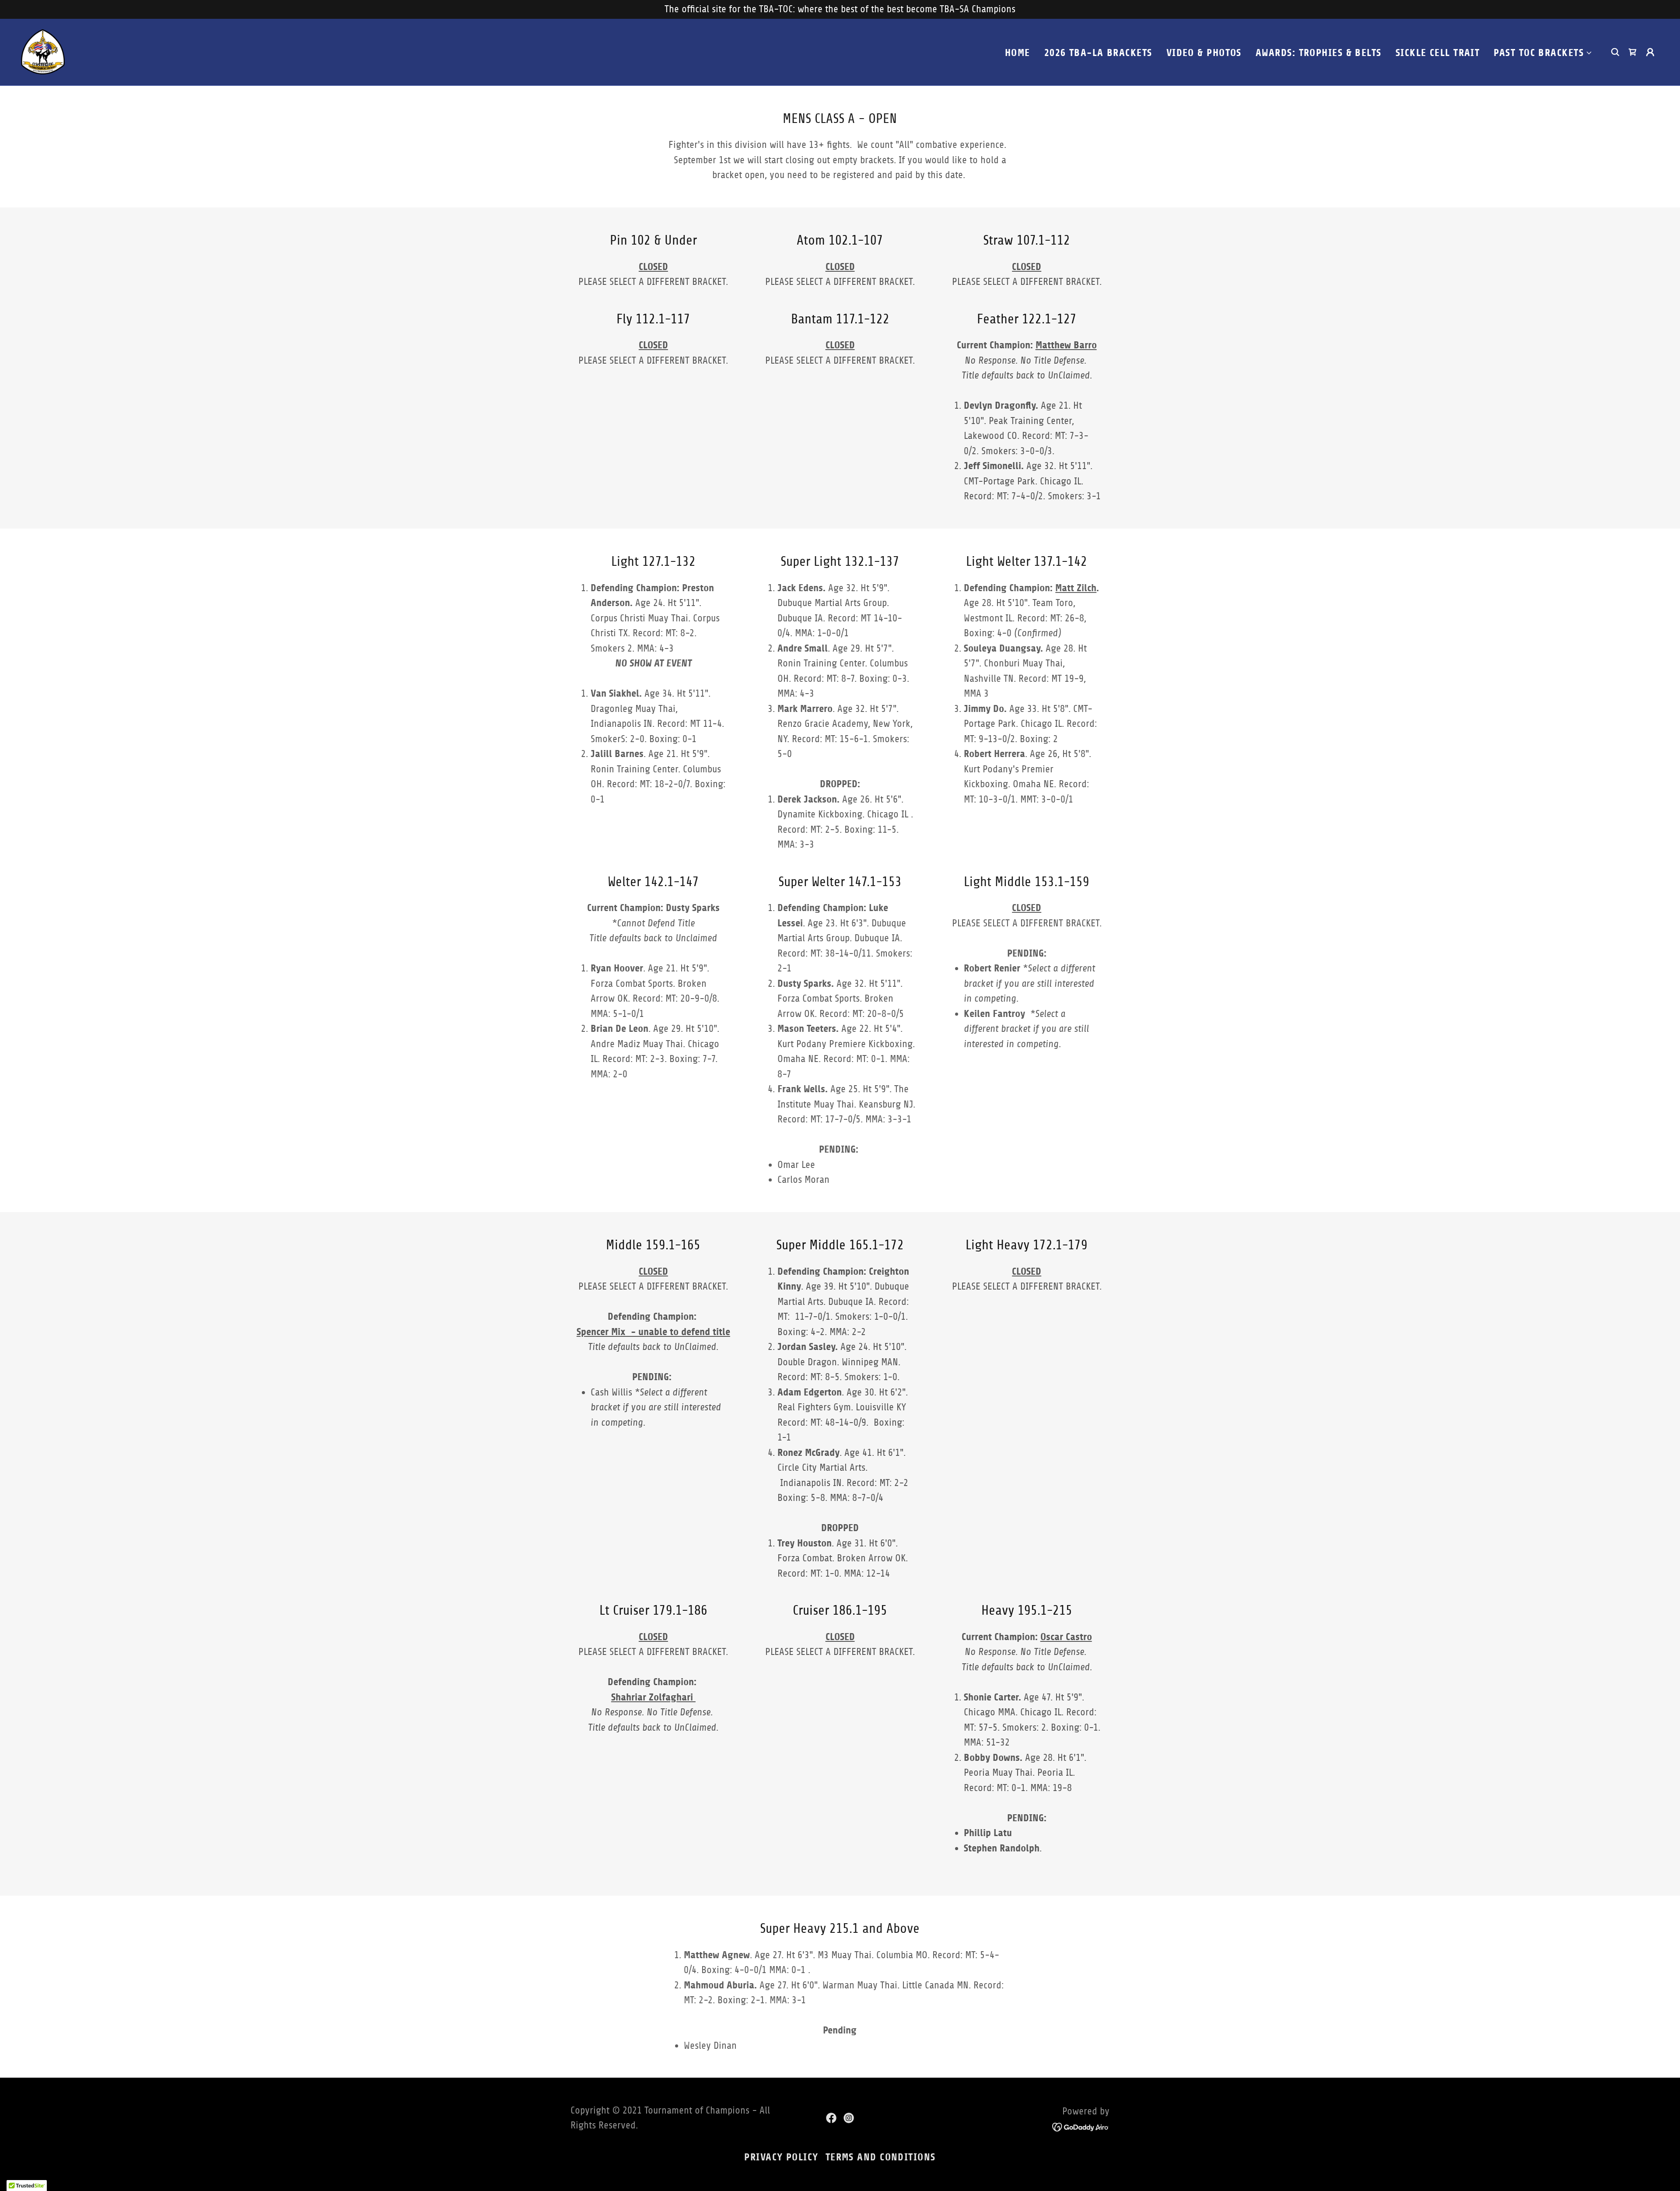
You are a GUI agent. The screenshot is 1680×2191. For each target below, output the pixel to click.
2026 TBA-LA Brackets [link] (1098, 53)
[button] (1543, 53)
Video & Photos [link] (1204, 53)
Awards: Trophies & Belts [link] (1319, 53)
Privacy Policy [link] (781, 2157)
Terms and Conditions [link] (881, 2157)
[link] (43, 51)
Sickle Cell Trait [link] (1438, 53)
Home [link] (1018, 53)
